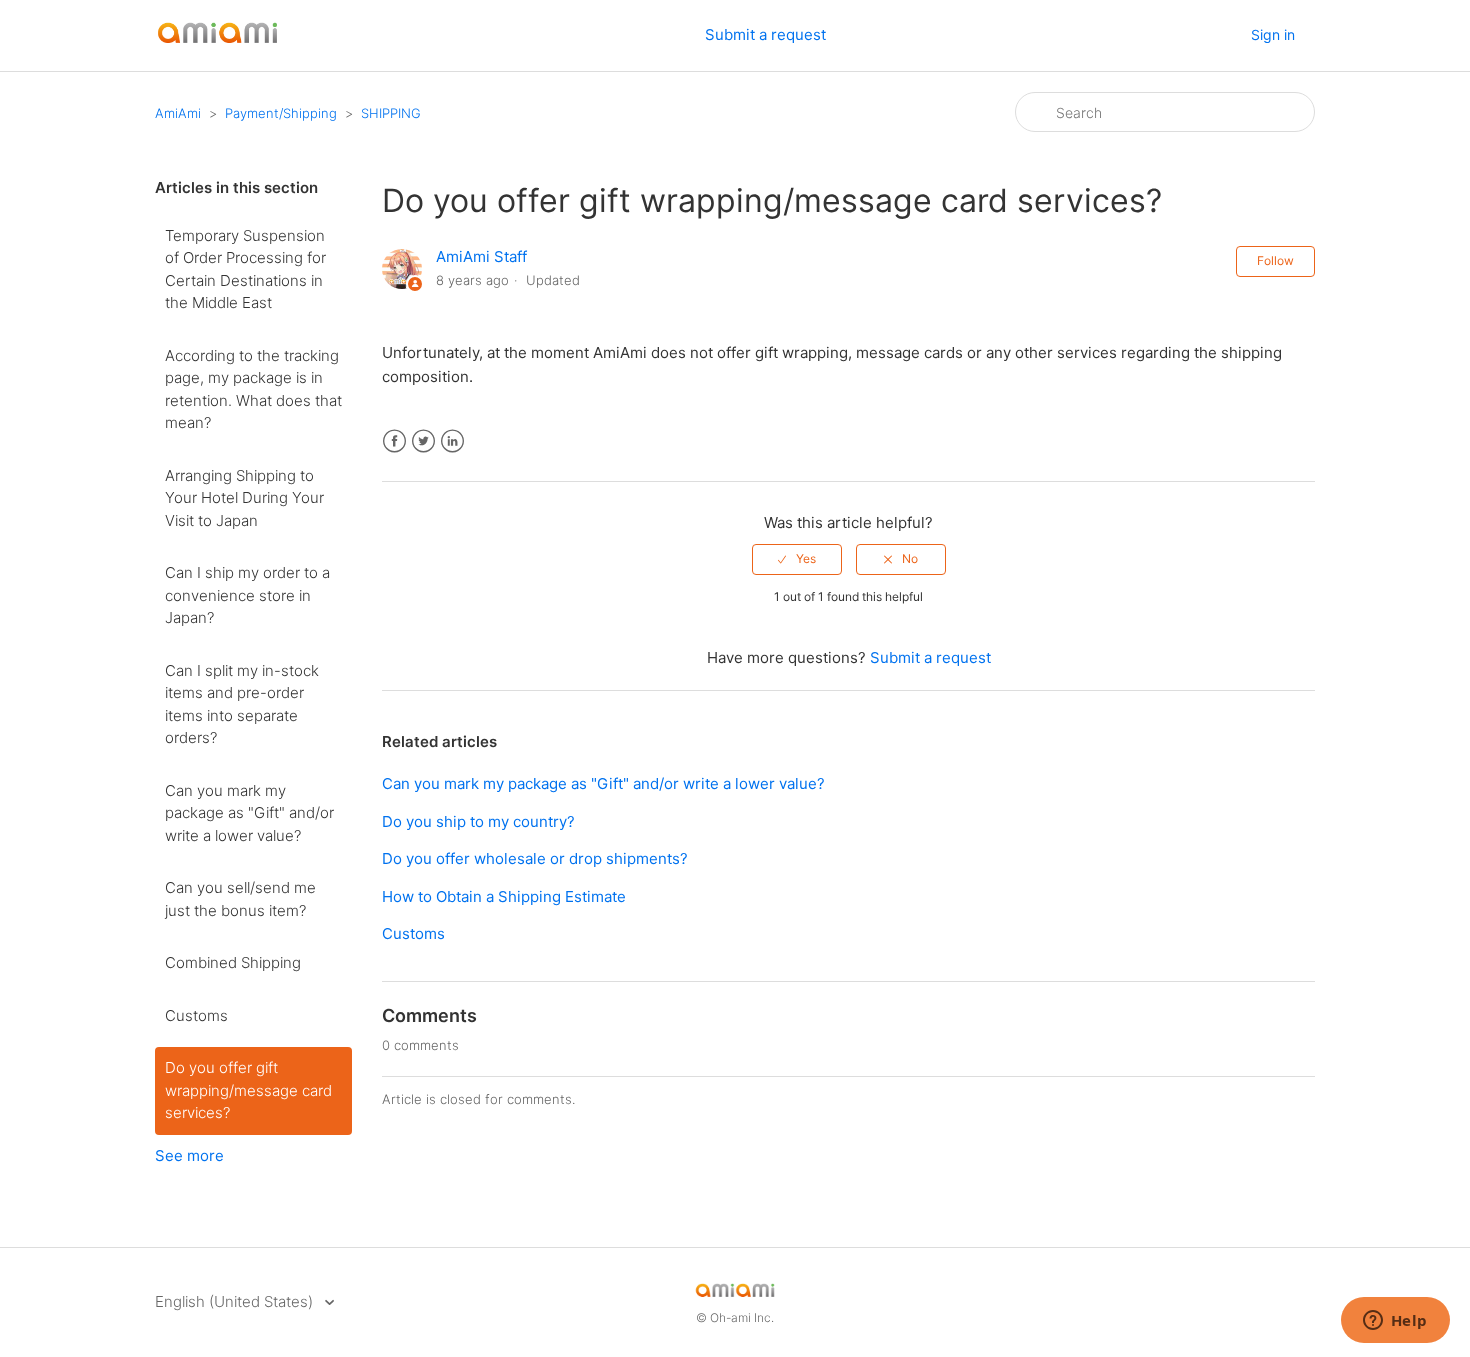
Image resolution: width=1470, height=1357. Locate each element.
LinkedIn (452, 441)
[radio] (797, 559)
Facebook (394, 441)
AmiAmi (178, 113)
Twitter (423, 441)
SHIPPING (391, 113)
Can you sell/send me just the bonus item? (240, 899)
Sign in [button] (1273, 34)
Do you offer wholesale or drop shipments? (535, 858)
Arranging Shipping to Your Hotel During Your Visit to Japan (244, 498)
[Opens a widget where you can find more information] (1395, 1322)
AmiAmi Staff (481, 256)
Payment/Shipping (281, 113)
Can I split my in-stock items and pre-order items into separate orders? (242, 704)
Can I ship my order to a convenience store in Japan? (247, 595)
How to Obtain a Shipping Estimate (504, 896)
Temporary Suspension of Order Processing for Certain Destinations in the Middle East (245, 269)
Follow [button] (1275, 260)
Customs (196, 1015)
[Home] (217, 45)
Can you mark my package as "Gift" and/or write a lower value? (249, 813)
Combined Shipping (233, 962)
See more (189, 1155)
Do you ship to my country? (478, 821)
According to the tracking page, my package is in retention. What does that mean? (253, 389)
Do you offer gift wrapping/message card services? (248, 1090)
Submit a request (765, 34)
